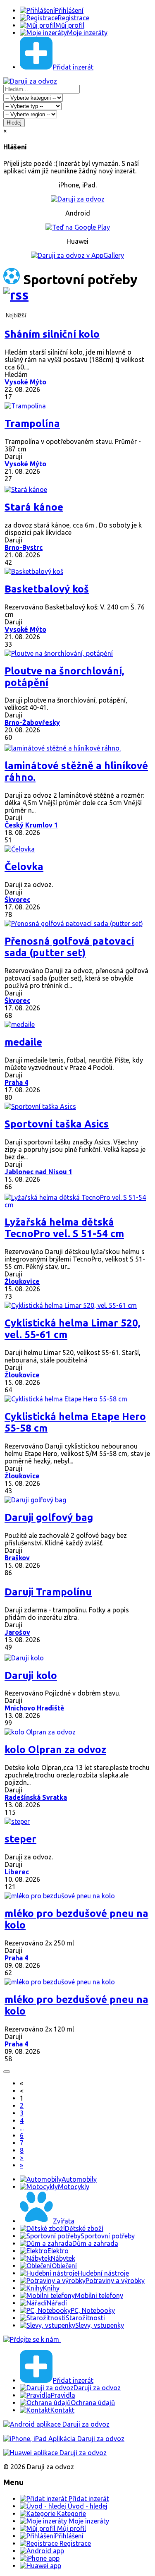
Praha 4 (16, 1082)
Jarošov (17, 1632)
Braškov (17, 1558)
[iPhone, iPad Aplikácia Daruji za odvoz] (64, 2439)
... (22, 2128)
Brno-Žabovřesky (32, 722)
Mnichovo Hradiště (34, 1708)
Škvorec (17, 899)
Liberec (17, 1872)
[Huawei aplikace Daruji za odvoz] (55, 2453)
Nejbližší (16, 315)
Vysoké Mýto (25, 382)
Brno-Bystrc (24, 547)
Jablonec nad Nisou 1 (38, 1172)
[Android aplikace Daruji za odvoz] (56, 2424)
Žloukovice (22, 1281)
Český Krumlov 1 (31, 825)
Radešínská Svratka (36, 1797)
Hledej (14, 123)
